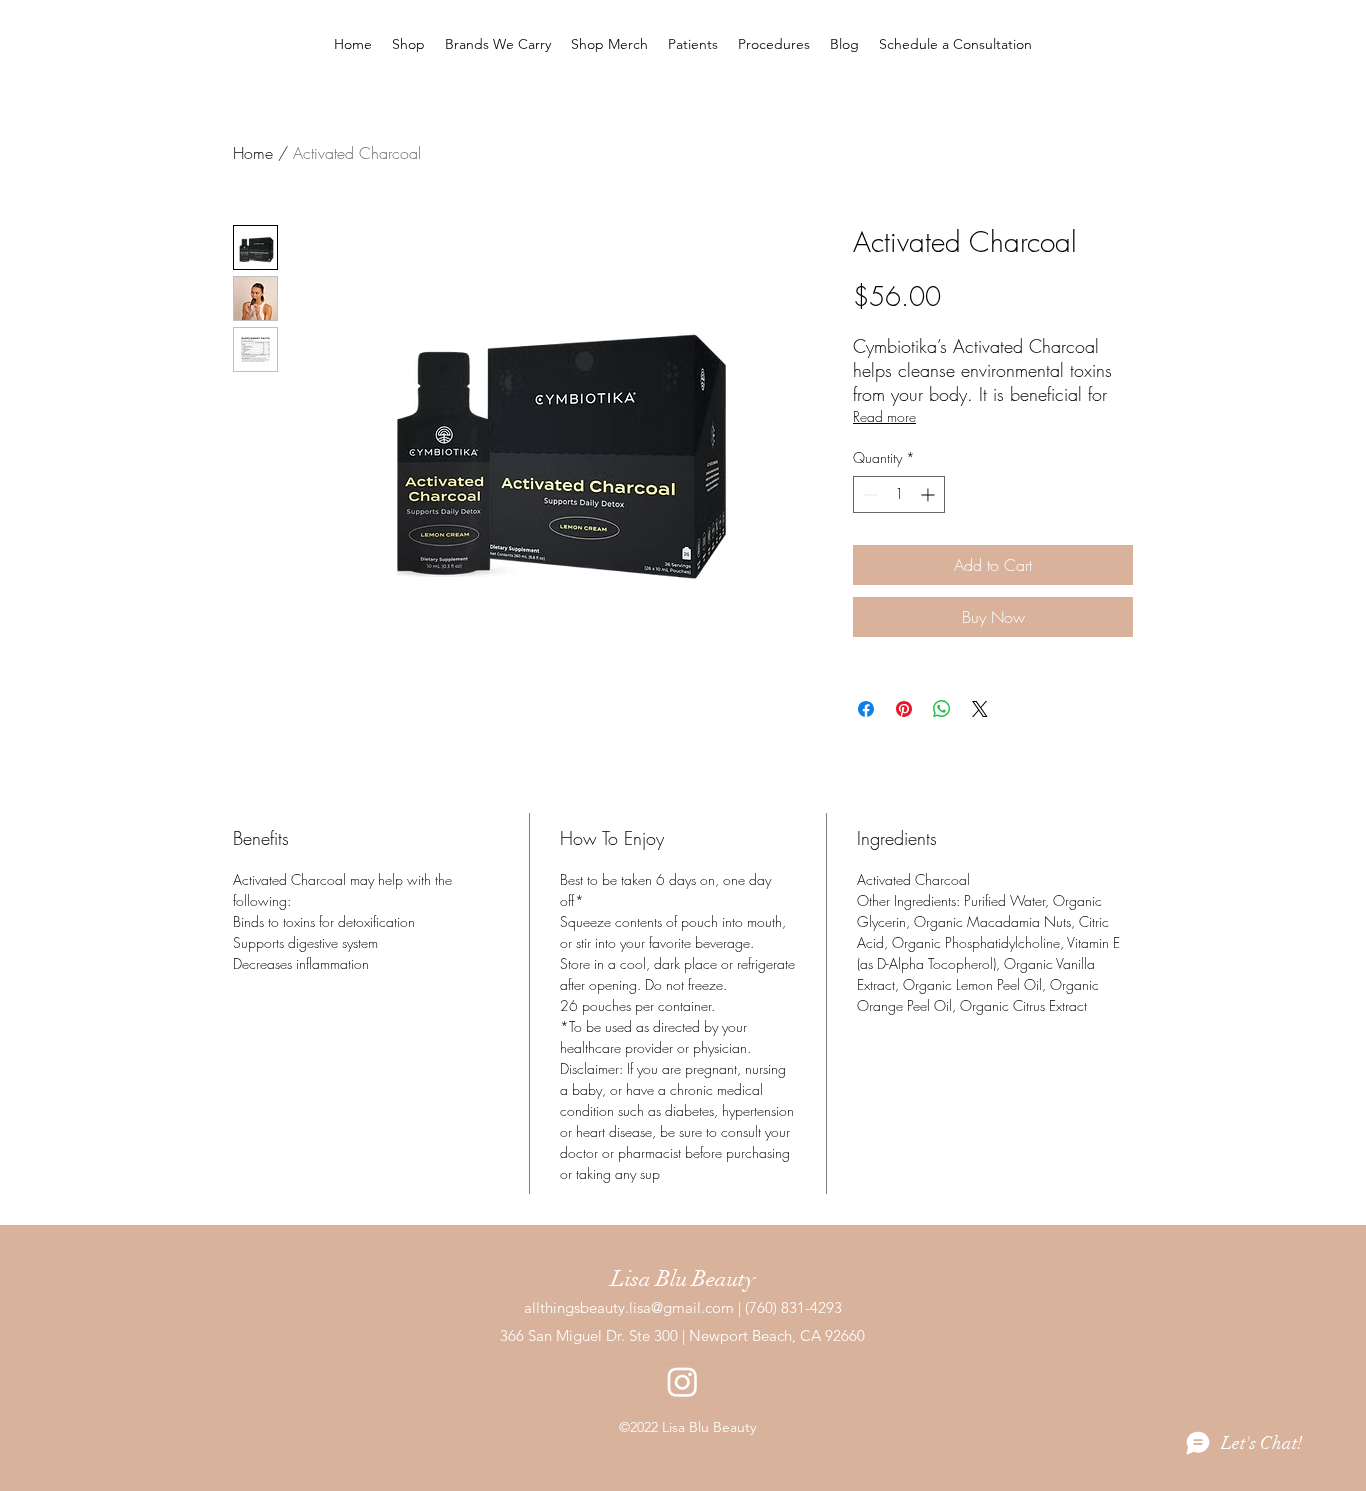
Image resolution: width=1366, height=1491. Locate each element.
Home (253, 153)
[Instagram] (682, 1381)
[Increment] (929, 494)
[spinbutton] (899, 494)
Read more (884, 416)
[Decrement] (868, 494)
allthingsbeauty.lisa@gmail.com (629, 1307)
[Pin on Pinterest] (904, 709)
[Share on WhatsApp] (942, 709)
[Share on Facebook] (866, 709)
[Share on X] (980, 709)
